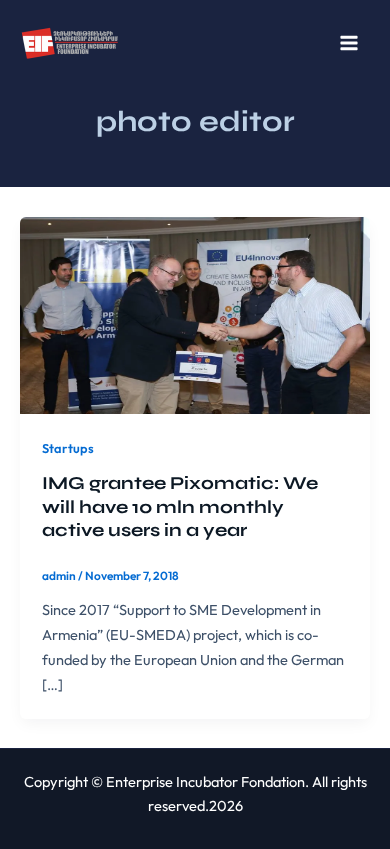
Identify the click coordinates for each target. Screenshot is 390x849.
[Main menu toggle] (349, 43)
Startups (68, 448)
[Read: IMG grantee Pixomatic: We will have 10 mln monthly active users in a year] (195, 313)
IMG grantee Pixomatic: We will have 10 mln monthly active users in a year (180, 506)
